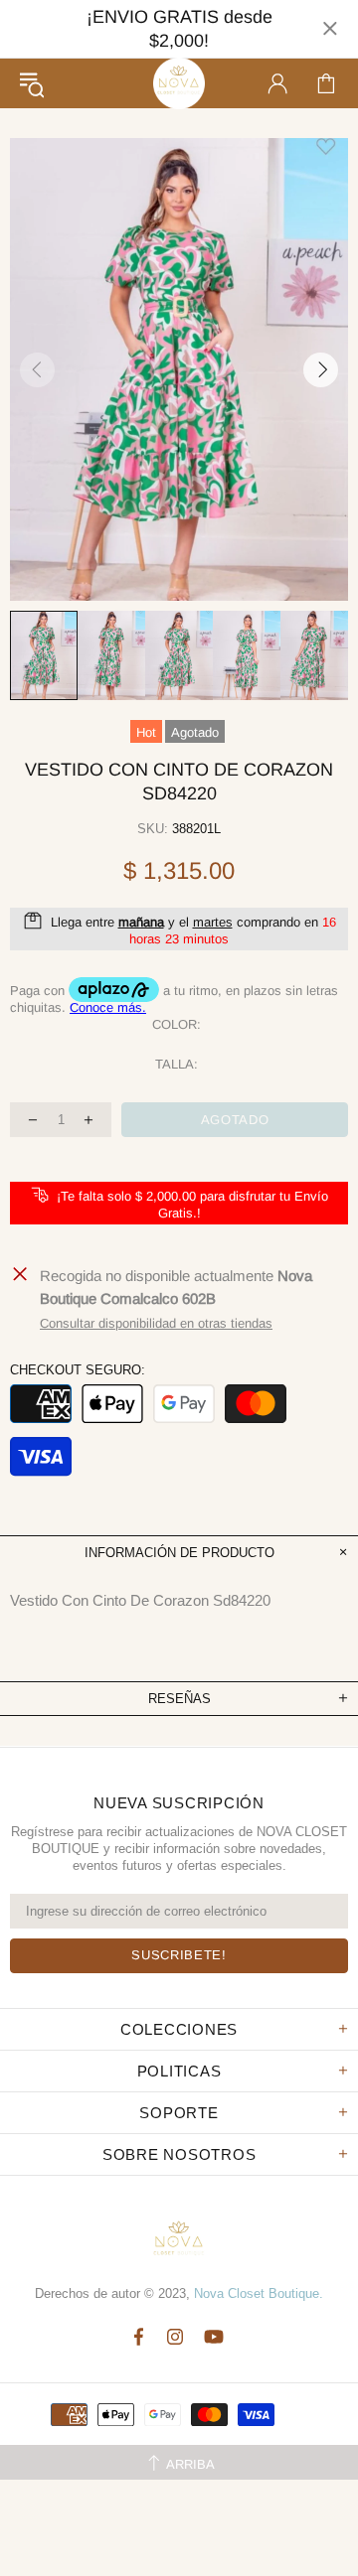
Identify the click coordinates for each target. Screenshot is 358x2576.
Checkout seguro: (78, 1370)
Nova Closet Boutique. (259, 2293)
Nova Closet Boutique (179, 83)
